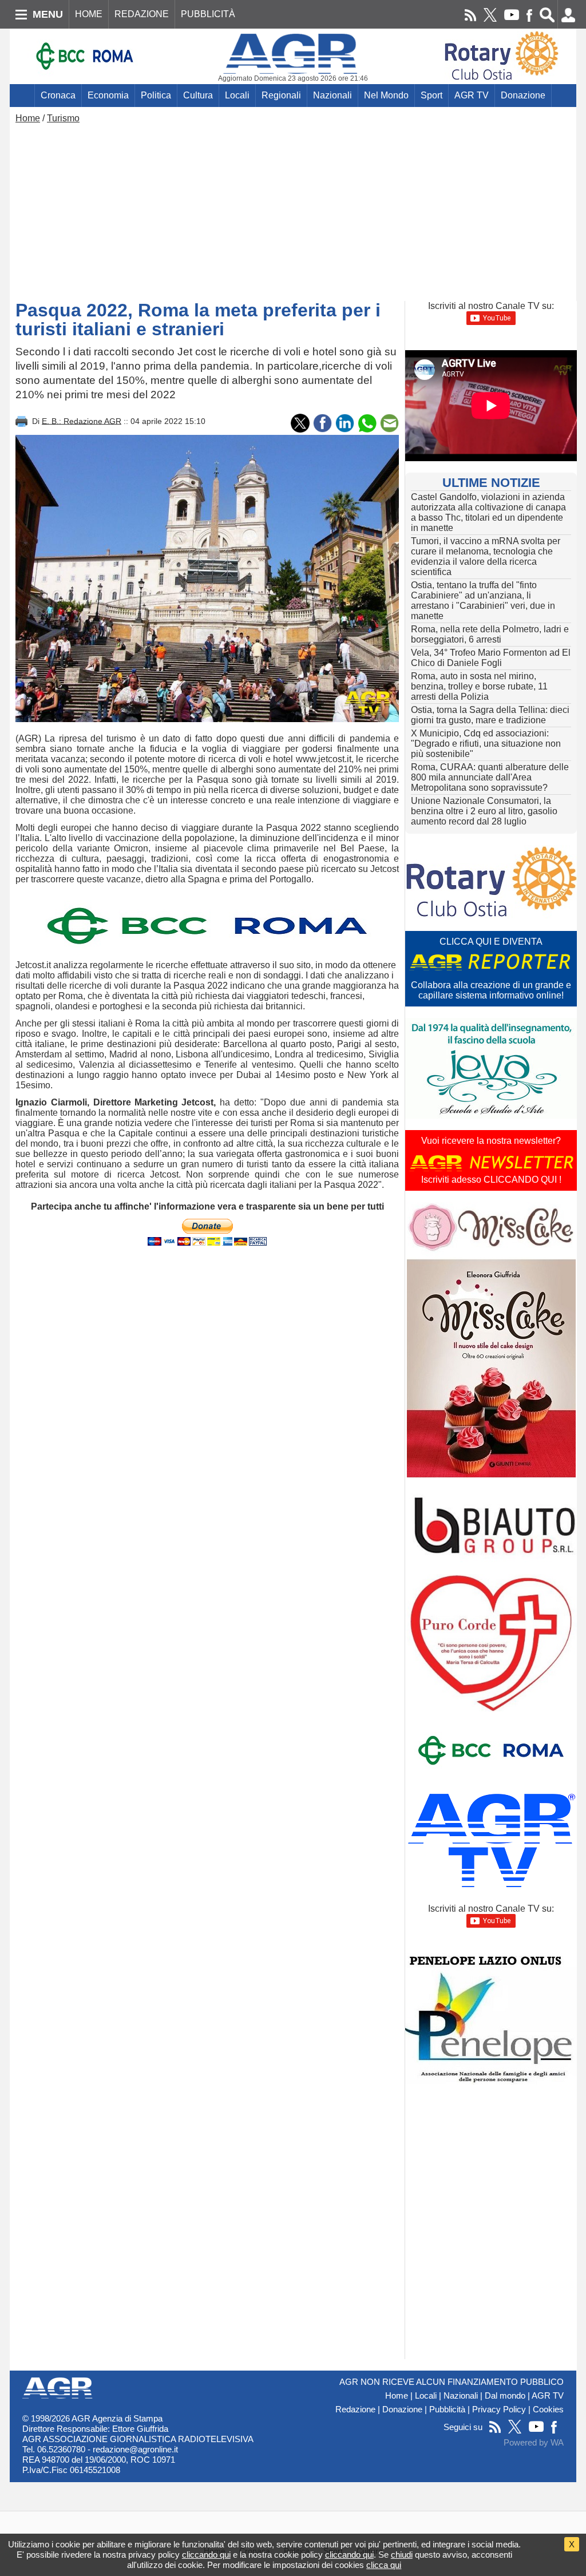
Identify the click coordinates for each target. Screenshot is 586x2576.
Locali (237, 95)
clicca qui (384, 2565)
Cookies (548, 2409)
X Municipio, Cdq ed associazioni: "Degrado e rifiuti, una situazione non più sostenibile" (486, 744)
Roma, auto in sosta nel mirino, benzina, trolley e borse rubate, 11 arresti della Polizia (479, 686)
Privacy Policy (499, 2409)
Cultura (198, 95)
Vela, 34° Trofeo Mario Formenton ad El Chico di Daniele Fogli (491, 658)
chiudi (402, 2555)
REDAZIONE (142, 14)
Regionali (281, 95)
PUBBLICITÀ (208, 14)
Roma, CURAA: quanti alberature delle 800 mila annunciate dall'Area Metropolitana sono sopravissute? (490, 777)
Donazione (523, 95)
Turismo (63, 118)
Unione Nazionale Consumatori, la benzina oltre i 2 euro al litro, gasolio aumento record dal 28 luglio (484, 811)
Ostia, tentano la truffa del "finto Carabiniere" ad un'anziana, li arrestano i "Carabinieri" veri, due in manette (483, 601)
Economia (108, 95)
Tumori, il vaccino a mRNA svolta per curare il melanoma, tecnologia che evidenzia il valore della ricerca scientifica (486, 556)
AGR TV (472, 95)
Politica (156, 95)
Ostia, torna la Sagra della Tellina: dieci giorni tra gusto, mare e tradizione (490, 715)
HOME (89, 14)
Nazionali (332, 95)
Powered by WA (534, 2443)
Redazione (355, 2409)
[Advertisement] (293, 209)
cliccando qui (206, 2555)
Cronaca (58, 95)
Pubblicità (447, 2409)
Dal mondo (505, 2396)
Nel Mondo (386, 95)
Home (28, 118)
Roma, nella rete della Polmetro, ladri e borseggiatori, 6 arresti (490, 634)
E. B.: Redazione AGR (82, 421)
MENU (48, 14)
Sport (431, 95)
